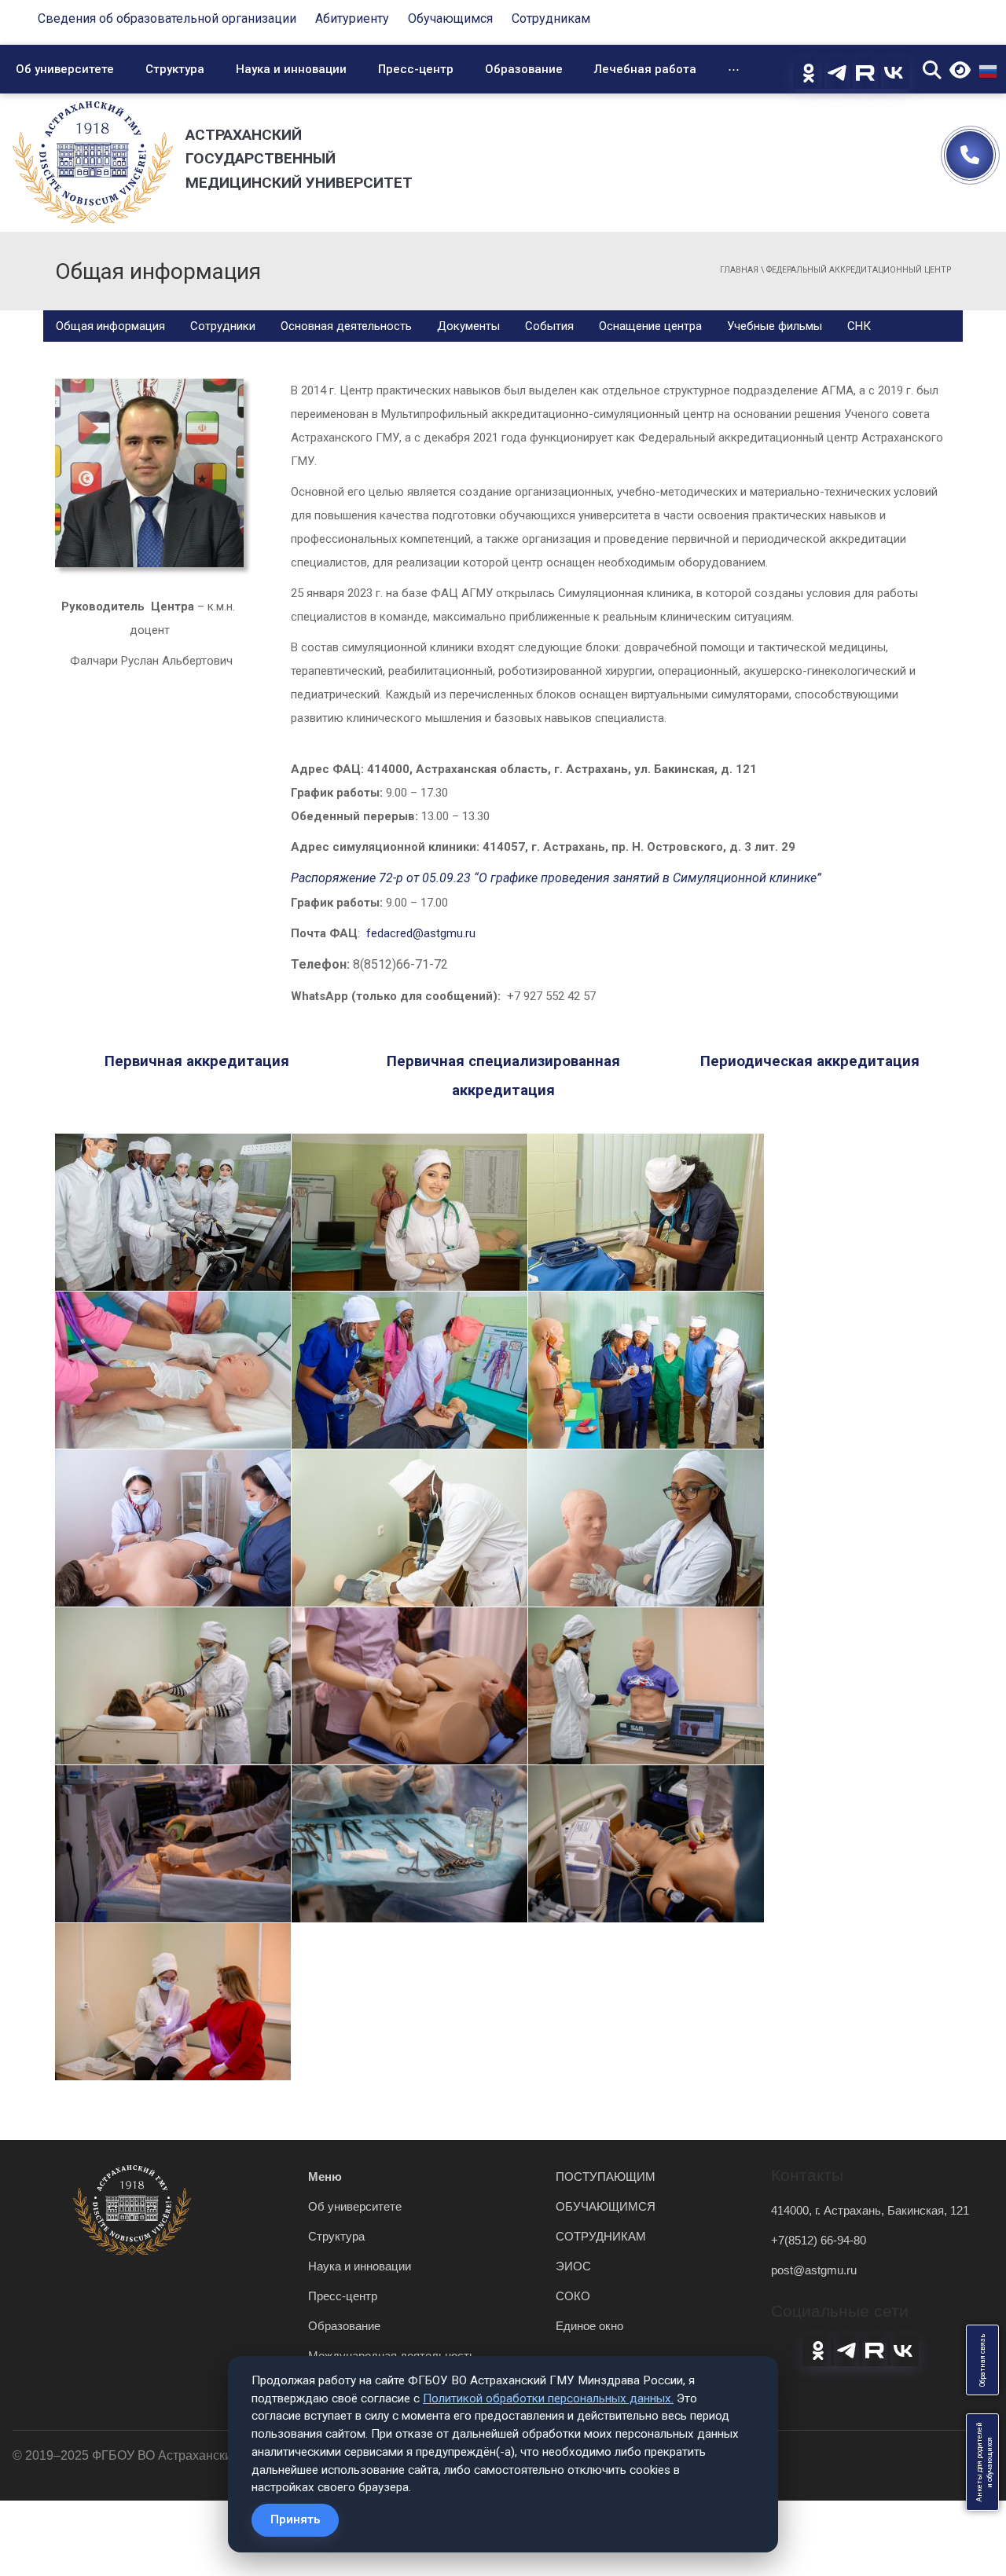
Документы (468, 326)
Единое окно (589, 2326)
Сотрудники (223, 326)
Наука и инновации (291, 69)
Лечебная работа (645, 69)
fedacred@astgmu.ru (421, 933)
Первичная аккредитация (197, 1061)
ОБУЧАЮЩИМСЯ (606, 2206)
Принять (295, 2519)
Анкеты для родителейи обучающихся (984, 2462)
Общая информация (110, 326)
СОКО (573, 2296)
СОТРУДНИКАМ (601, 2236)
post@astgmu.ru (814, 2270)
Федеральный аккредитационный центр (859, 270)
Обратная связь (982, 2360)
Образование (524, 69)
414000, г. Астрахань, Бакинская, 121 (870, 2210)
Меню (325, 2177)
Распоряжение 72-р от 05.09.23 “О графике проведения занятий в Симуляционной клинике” (556, 878)
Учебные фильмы (775, 326)
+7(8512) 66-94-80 (819, 2240)
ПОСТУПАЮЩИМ (606, 2177)
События (549, 326)
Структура (175, 69)
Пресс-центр (416, 69)
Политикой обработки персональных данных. (548, 2398)
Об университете (65, 69)
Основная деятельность (346, 326)
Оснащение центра (650, 326)
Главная (739, 270)
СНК (859, 326)
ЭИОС (573, 2266)
